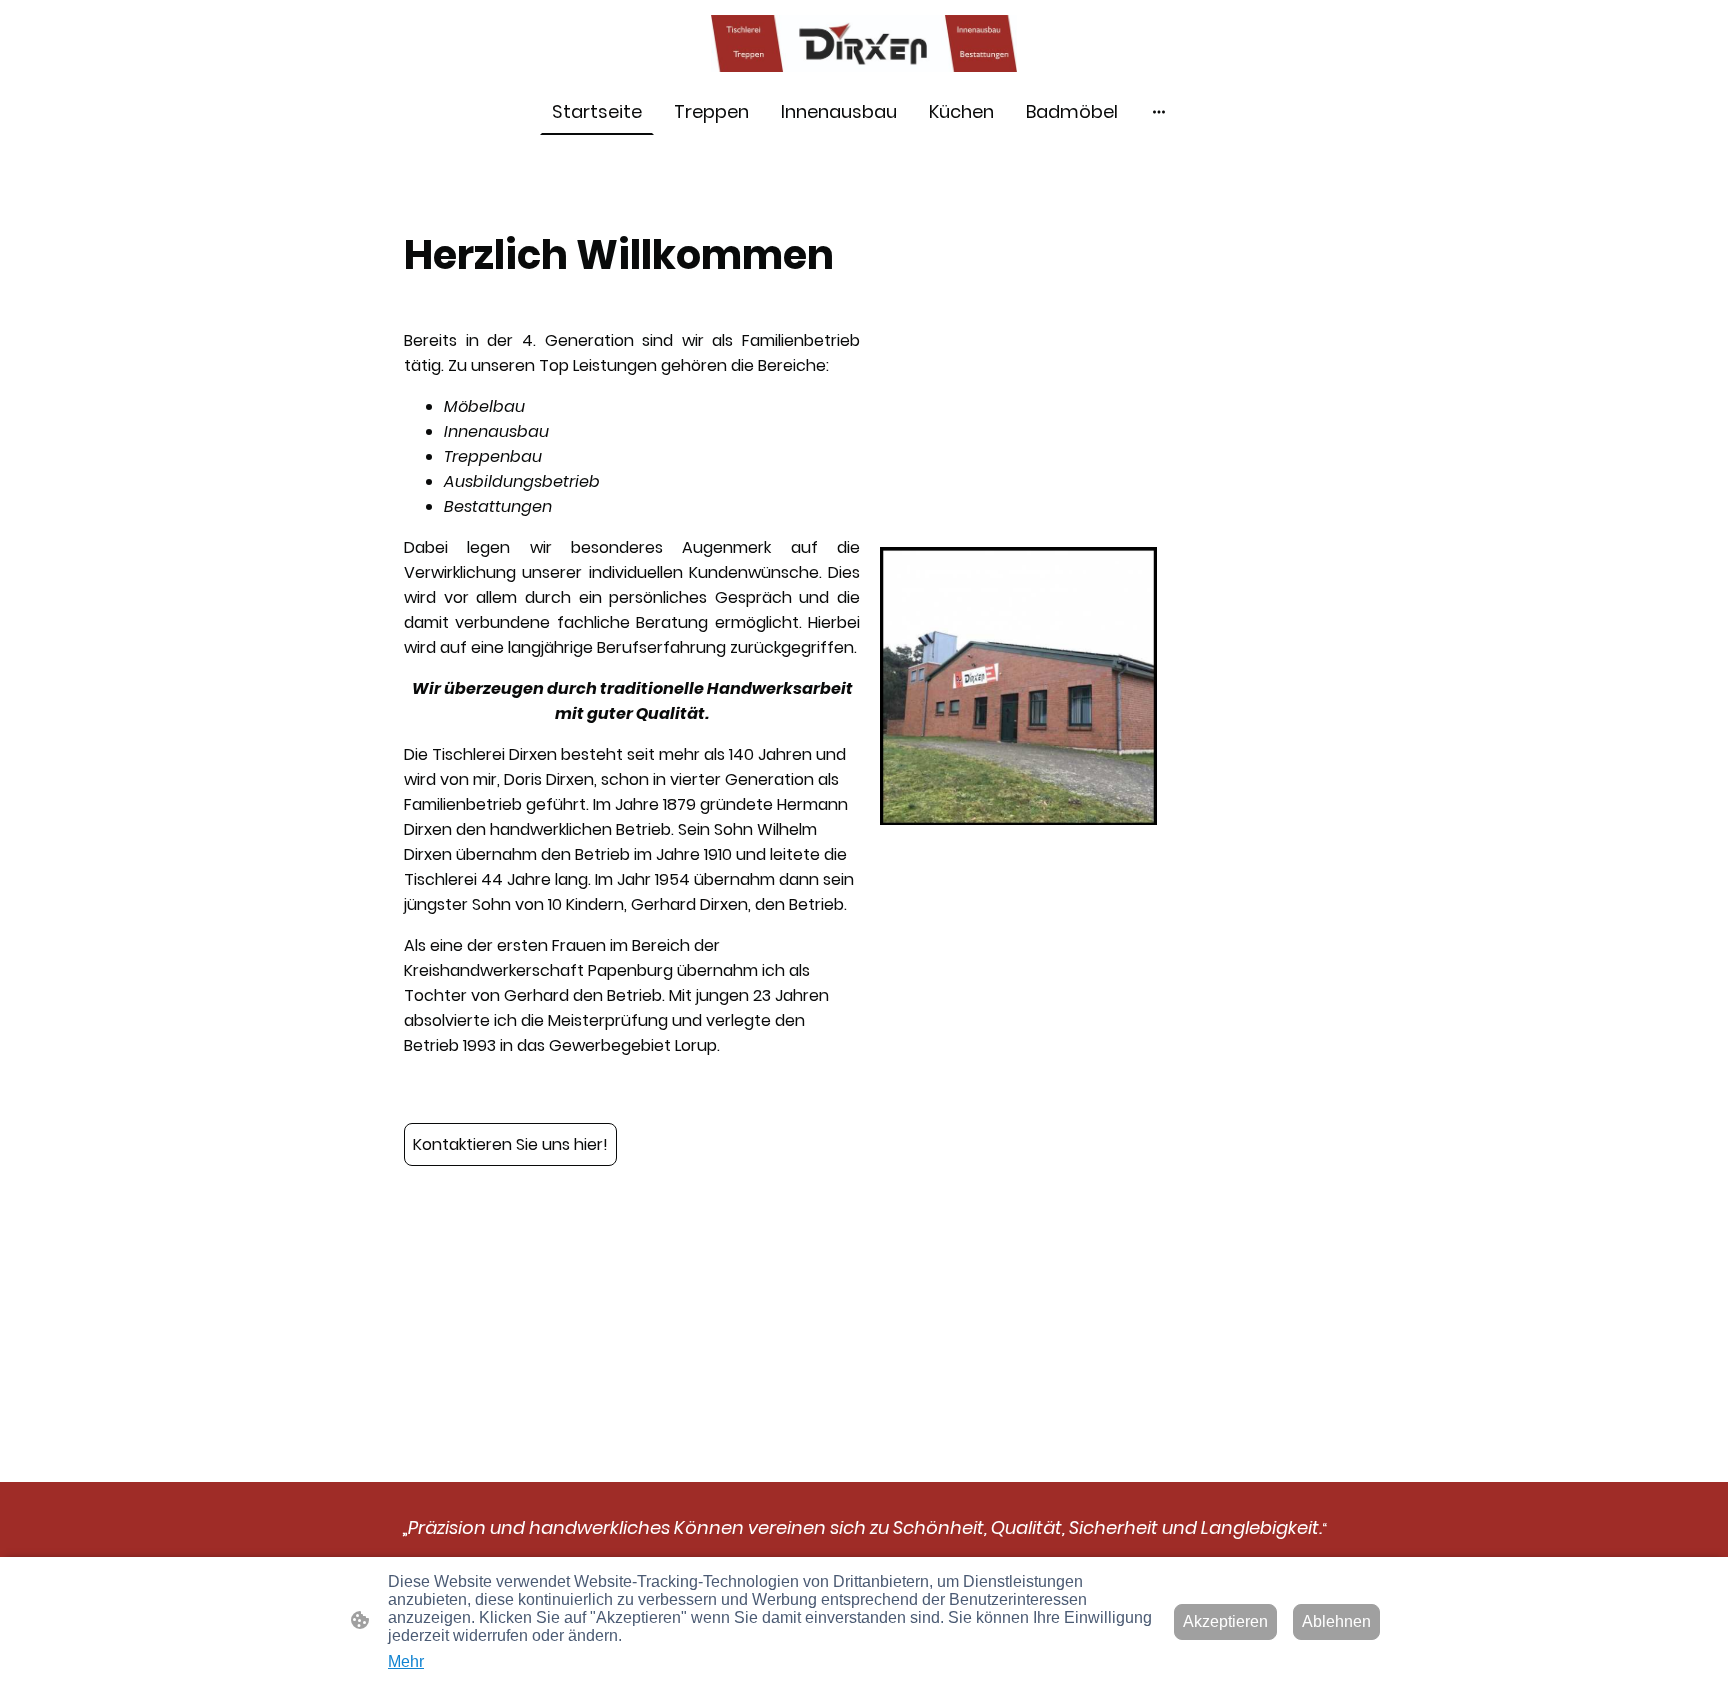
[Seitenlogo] (864, 43)
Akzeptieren (1225, 1621)
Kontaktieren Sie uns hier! (510, 1144)
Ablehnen (1336, 1621)
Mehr (406, 1661)
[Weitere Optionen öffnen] (1159, 111)
